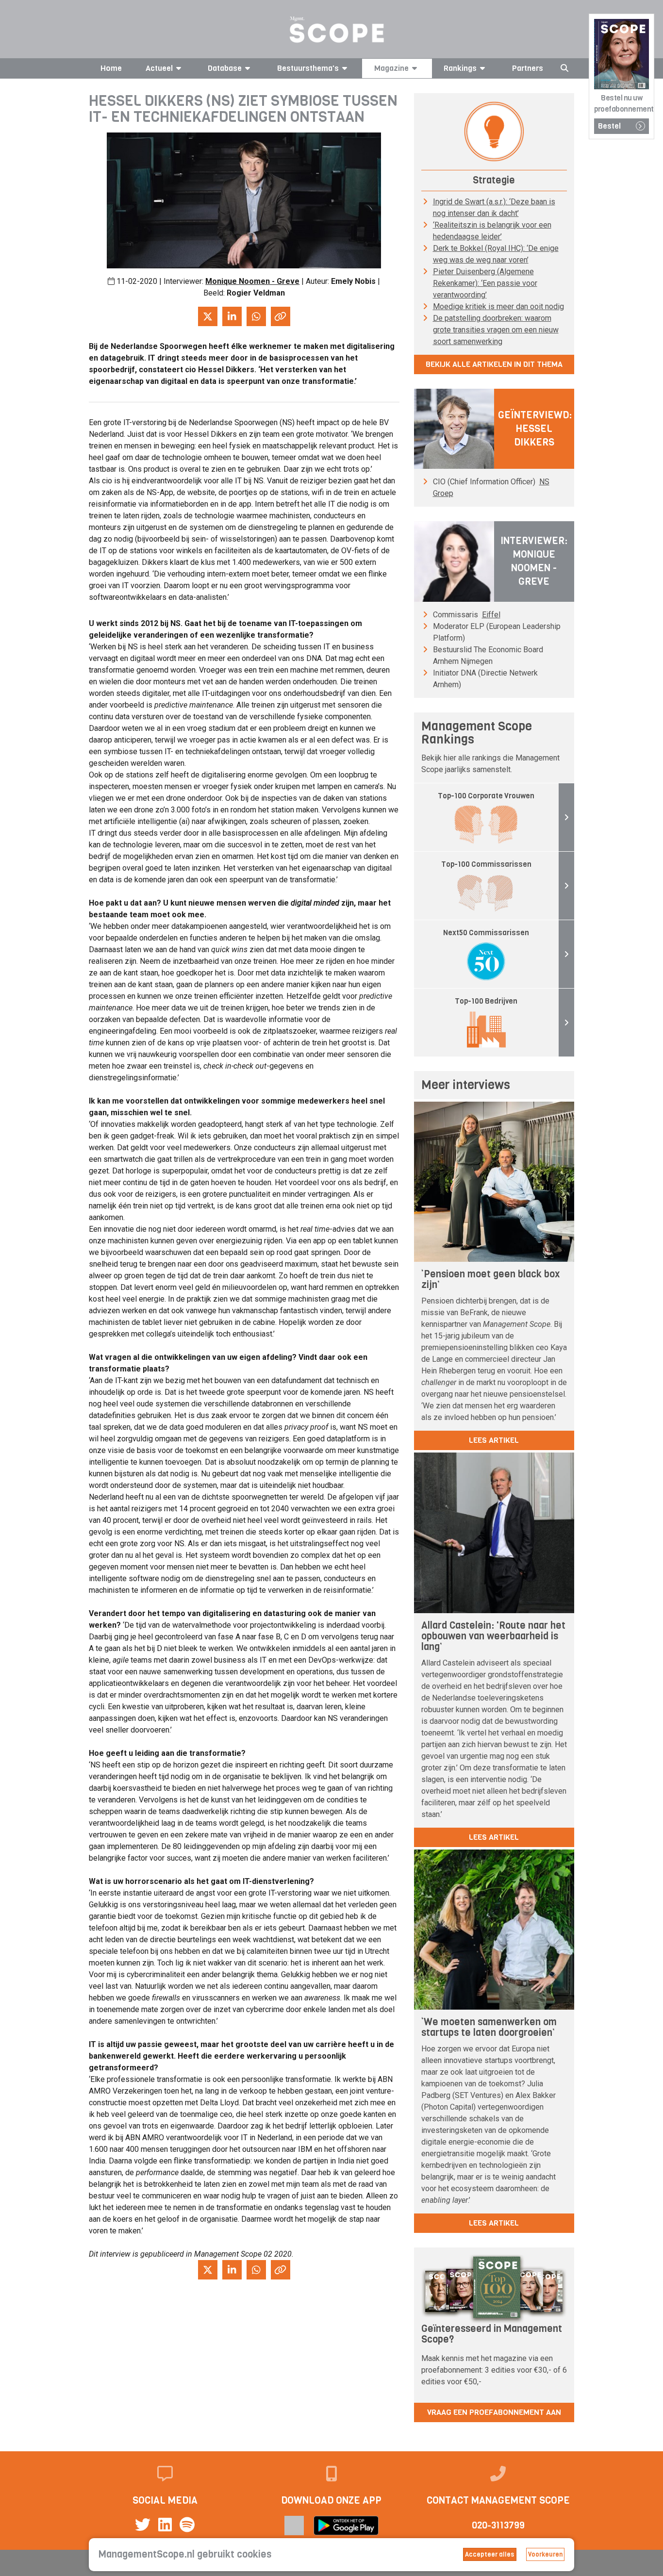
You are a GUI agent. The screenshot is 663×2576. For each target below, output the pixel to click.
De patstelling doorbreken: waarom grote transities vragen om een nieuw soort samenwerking (496, 330)
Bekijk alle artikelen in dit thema (494, 364)
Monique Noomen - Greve (252, 281)
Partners (528, 68)
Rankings (460, 68)
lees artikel (494, 1440)
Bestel (609, 126)
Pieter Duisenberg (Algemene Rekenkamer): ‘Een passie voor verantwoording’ (485, 283)
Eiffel (491, 615)
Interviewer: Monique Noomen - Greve (534, 561)
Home (111, 68)
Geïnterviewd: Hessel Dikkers (535, 429)
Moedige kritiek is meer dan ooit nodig (498, 306)
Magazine (391, 68)
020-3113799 (498, 2525)
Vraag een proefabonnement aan (494, 2412)
